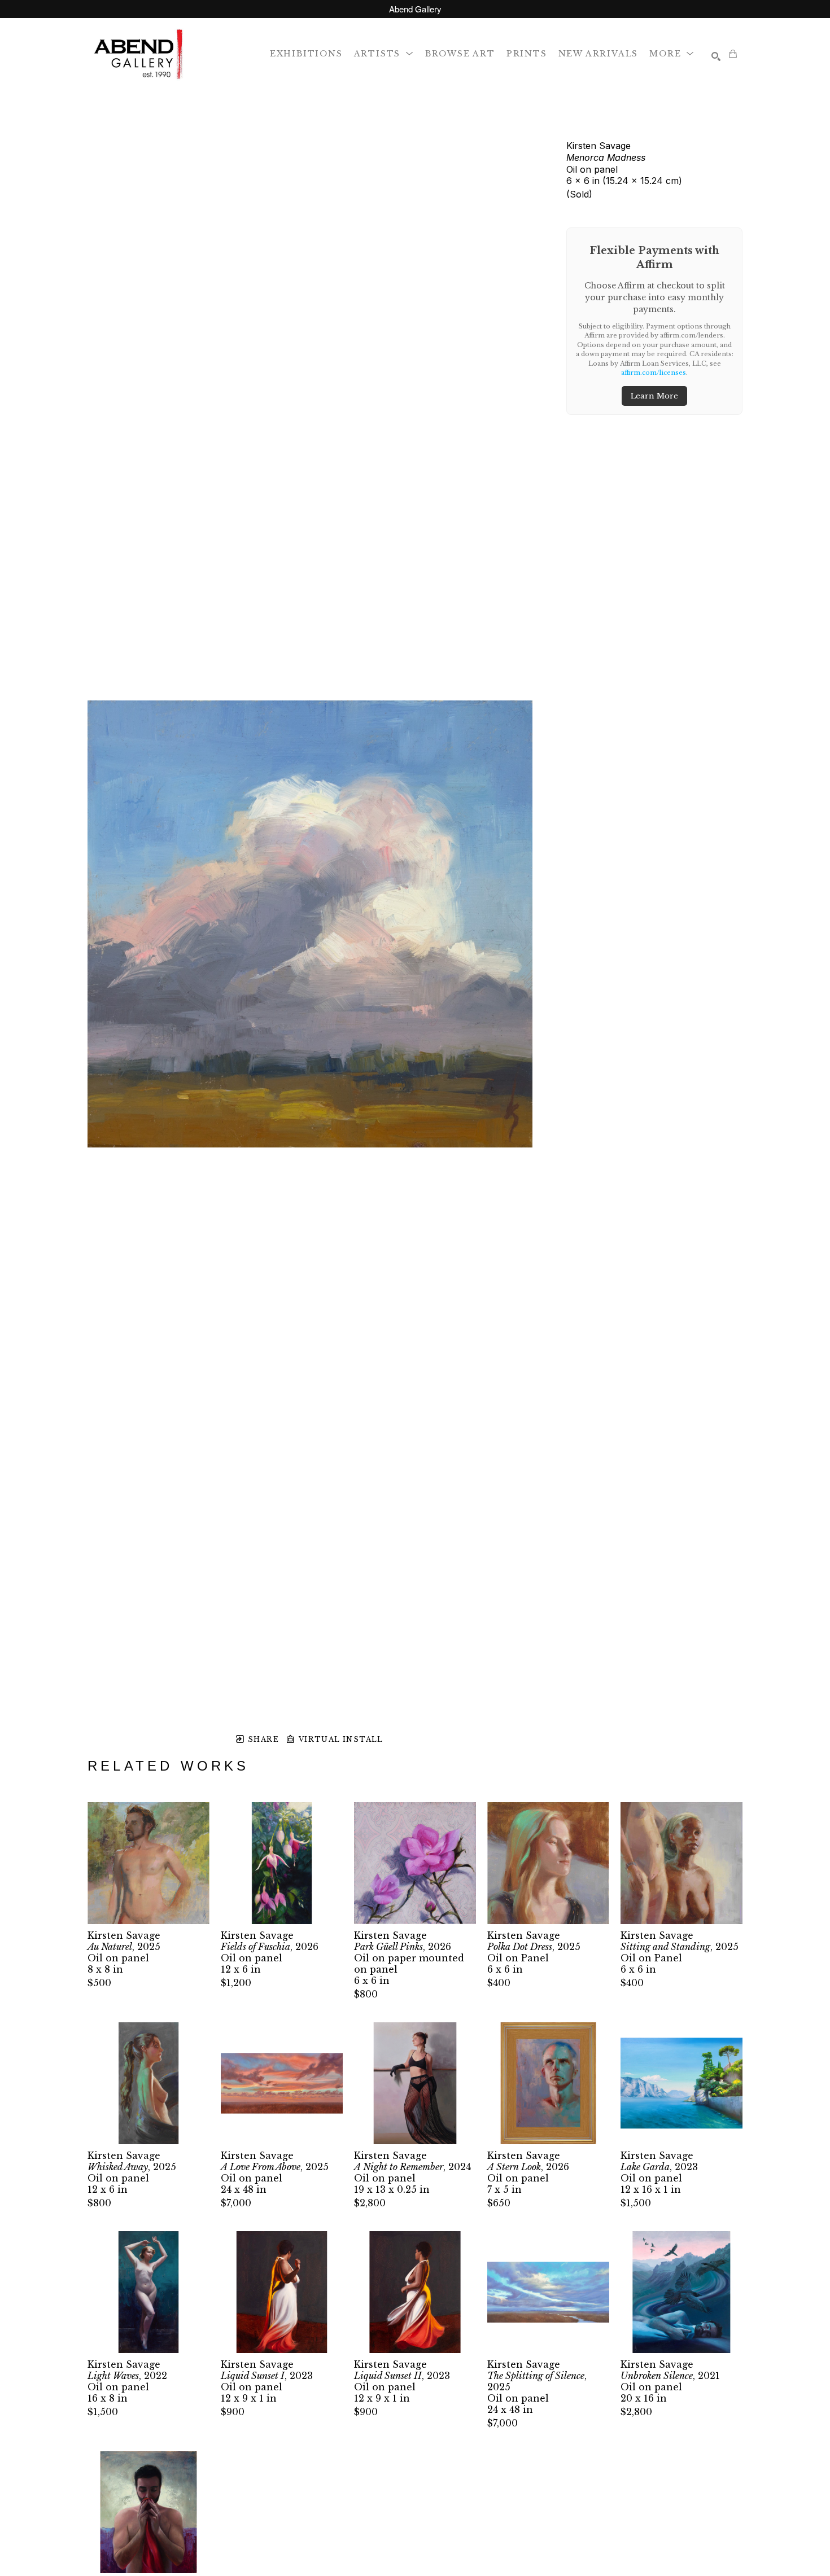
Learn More (654, 396)
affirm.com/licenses (654, 373)
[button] (384, 53)
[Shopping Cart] (733, 54)
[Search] (716, 56)
